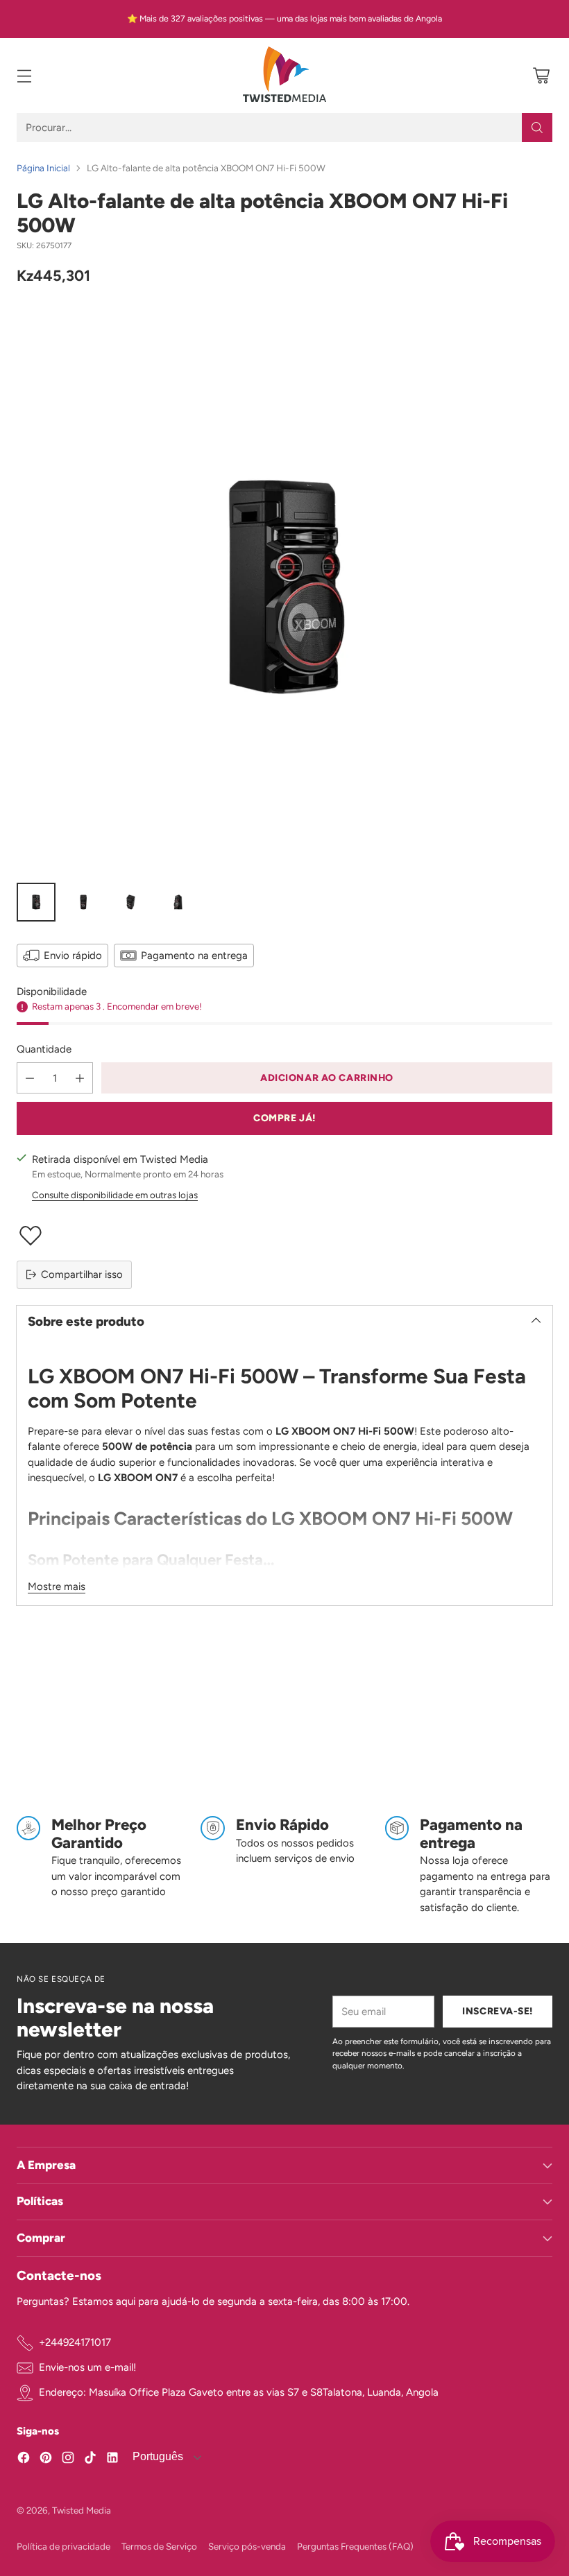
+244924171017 (75, 2342)
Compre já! (284, 1118)
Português (156, 2456)
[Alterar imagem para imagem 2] (83, 902)
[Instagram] (68, 2460)
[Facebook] (24, 2460)
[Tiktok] (90, 2460)
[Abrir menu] (24, 76)
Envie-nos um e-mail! (87, 2367)
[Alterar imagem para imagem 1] (36, 902)
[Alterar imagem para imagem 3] (130, 902)
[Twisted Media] (284, 76)
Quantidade (44, 1049)
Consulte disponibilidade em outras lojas (115, 1195)
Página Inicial (43, 168)
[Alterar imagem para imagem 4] (178, 902)
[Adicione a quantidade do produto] (80, 1078)
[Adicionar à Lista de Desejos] (284, 1236)
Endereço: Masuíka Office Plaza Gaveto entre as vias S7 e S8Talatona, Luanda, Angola (239, 2392)
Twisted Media (82, 2510)
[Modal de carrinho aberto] (541, 76)
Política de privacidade (63, 2546)
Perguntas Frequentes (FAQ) (355, 2546)
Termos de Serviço (159, 2546)
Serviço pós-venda (247, 2546)
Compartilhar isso (82, 1274)
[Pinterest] (46, 2460)
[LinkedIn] (112, 2460)
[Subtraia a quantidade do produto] (30, 1078)
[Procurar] (537, 128)
